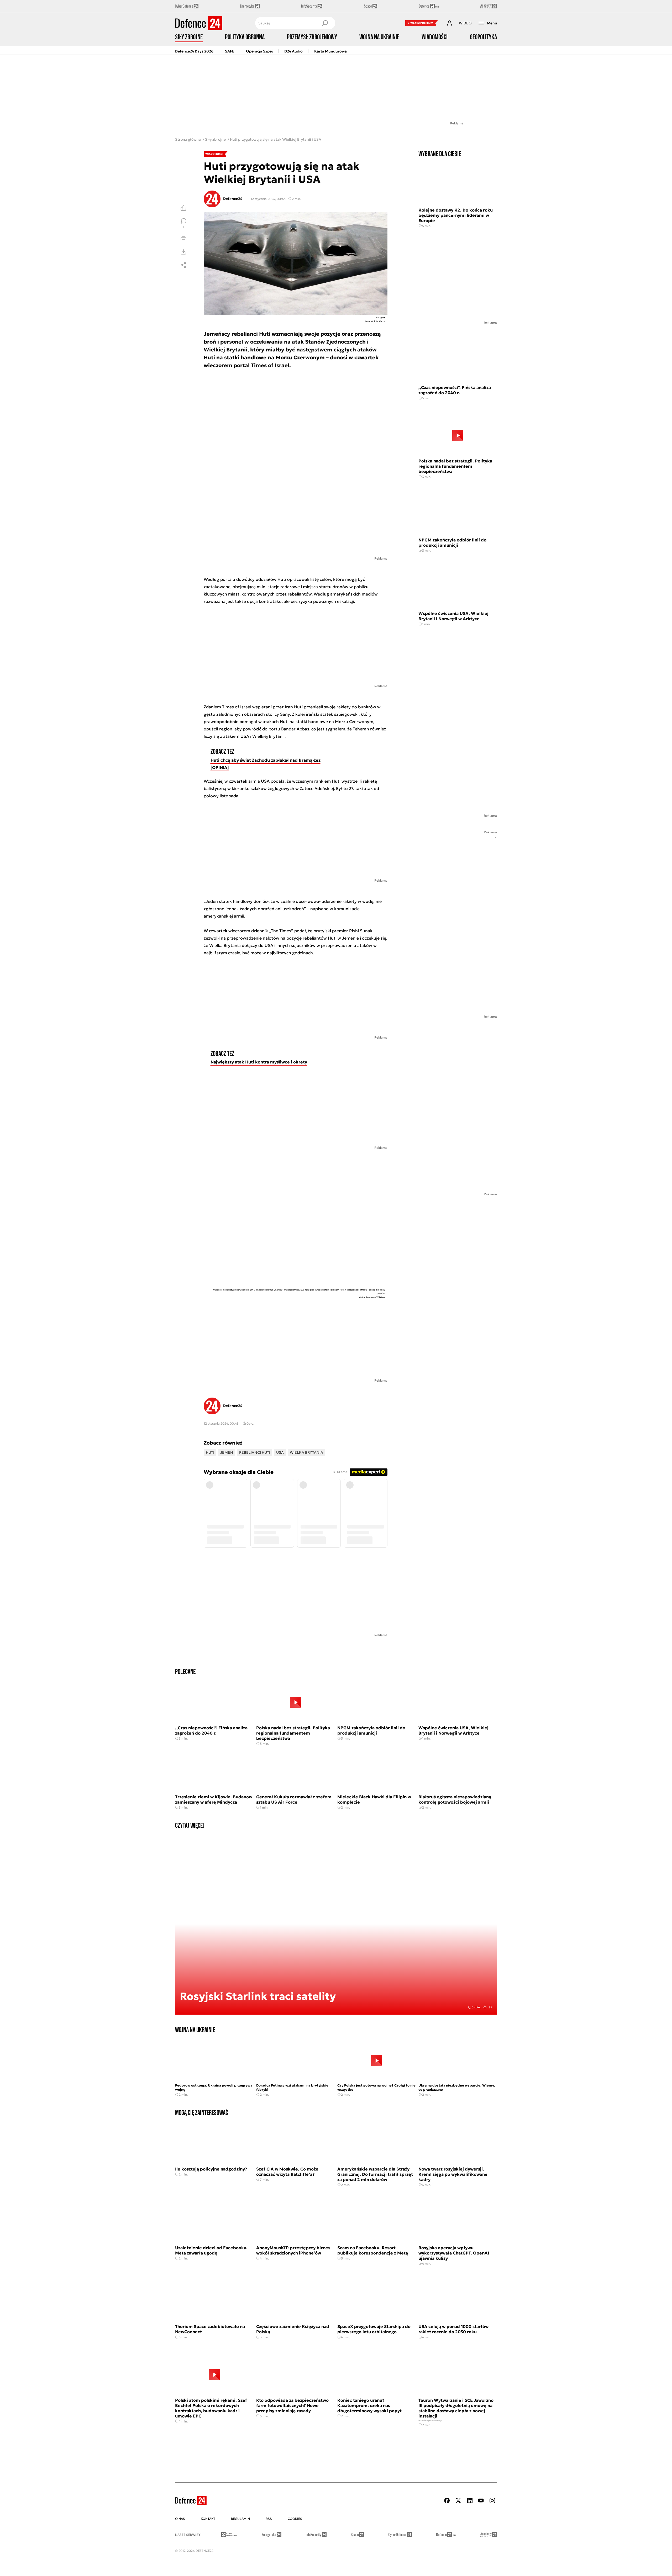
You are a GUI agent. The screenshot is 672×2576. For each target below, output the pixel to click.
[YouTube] (481, 2501)
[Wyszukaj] (325, 23)
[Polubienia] (183, 208)
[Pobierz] (183, 252)
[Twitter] (458, 2501)
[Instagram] (492, 2501)
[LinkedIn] (470, 2501)
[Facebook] (447, 2501)
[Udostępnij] (183, 265)
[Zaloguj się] (449, 23)
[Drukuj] (183, 239)
